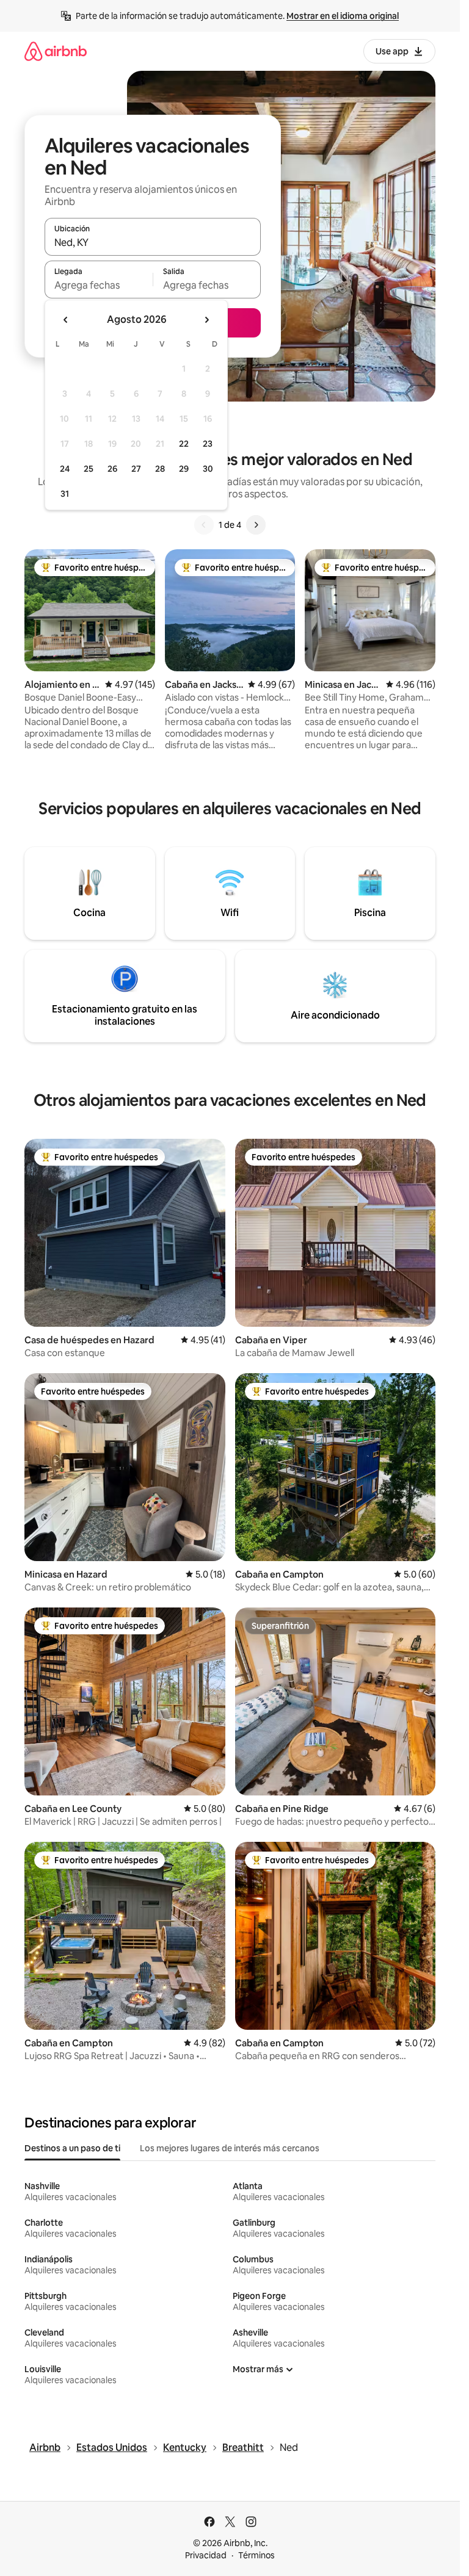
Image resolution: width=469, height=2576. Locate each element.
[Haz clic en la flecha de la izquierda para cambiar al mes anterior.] (66, 320)
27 (136, 469)
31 (65, 494)
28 (160, 469)
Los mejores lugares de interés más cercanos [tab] (230, 2148)
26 (112, 469)
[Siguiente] (256, 525)
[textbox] (99, 285)
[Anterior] (204, 525)
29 (184, 469)
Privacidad (206, 2555)
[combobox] (153, 242)
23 (208, 444)
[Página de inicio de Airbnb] (56, 51)
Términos (256, 2555)
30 (208, 469)
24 (65, 469)
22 (184, 444)
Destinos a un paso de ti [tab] (72, 2148)
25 (89, 469)
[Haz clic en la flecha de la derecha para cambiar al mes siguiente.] (206, 320)
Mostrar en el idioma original (343, 16)
